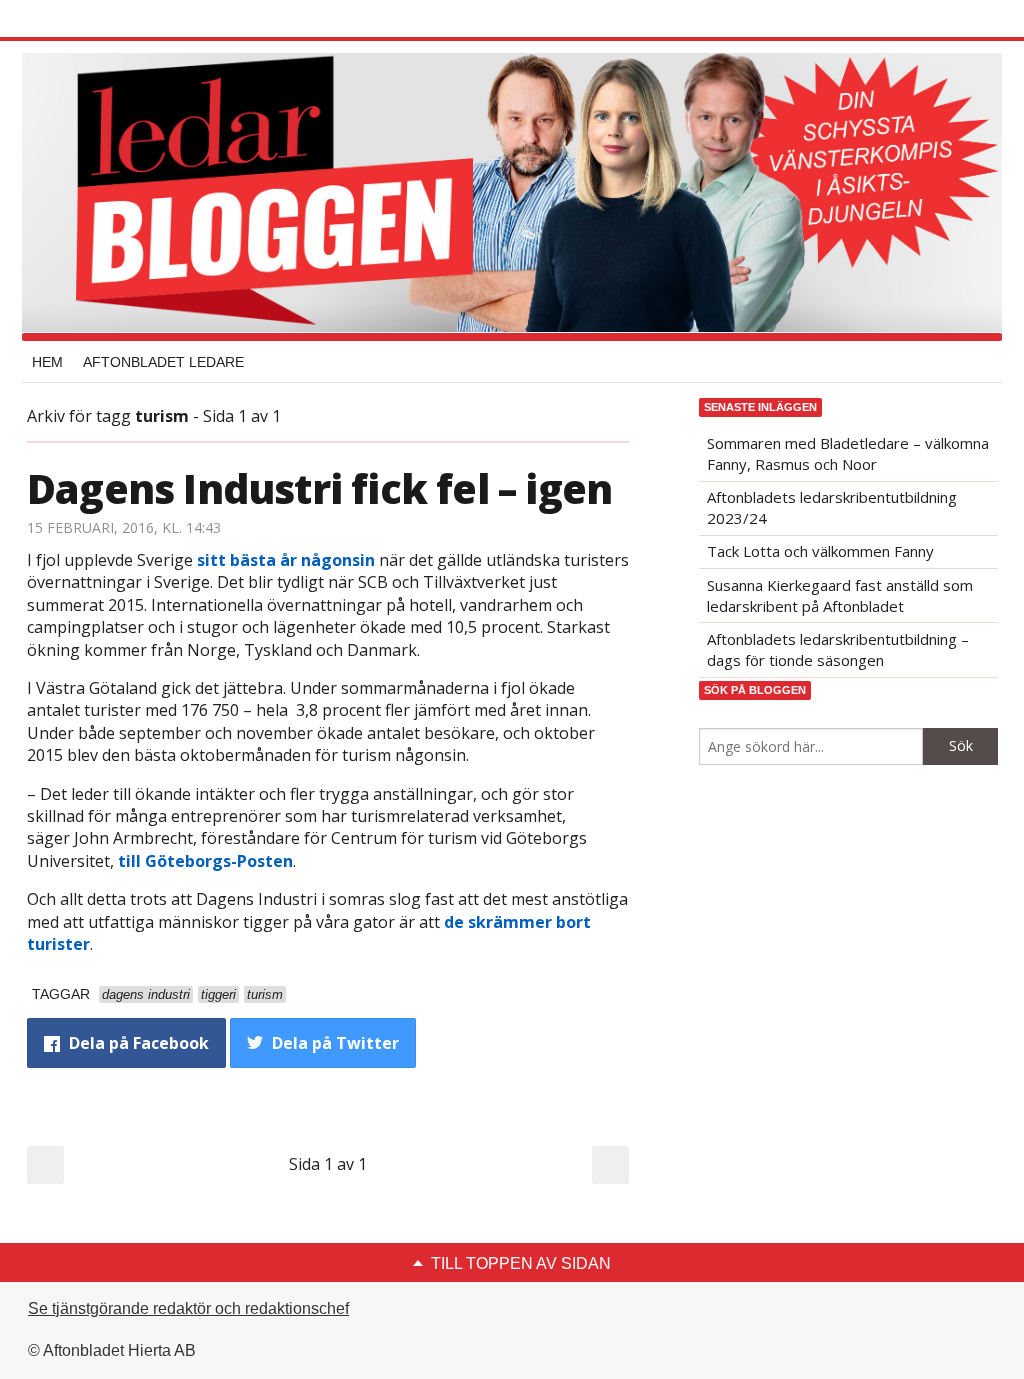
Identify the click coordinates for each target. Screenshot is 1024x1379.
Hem (47, 362)
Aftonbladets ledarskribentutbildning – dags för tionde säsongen (838, 649)
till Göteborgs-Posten (205, 861)
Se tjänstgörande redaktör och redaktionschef (188, 1308)
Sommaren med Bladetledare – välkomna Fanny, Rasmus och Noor (848, 453)
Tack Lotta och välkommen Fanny (820, 551)
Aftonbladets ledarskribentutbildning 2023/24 (832, 507)
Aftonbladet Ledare (163, 362)
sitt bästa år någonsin (286, 560)
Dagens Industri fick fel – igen (319, 488)
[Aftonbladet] (102, 20)
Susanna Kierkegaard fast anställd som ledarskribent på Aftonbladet (840, 595)
